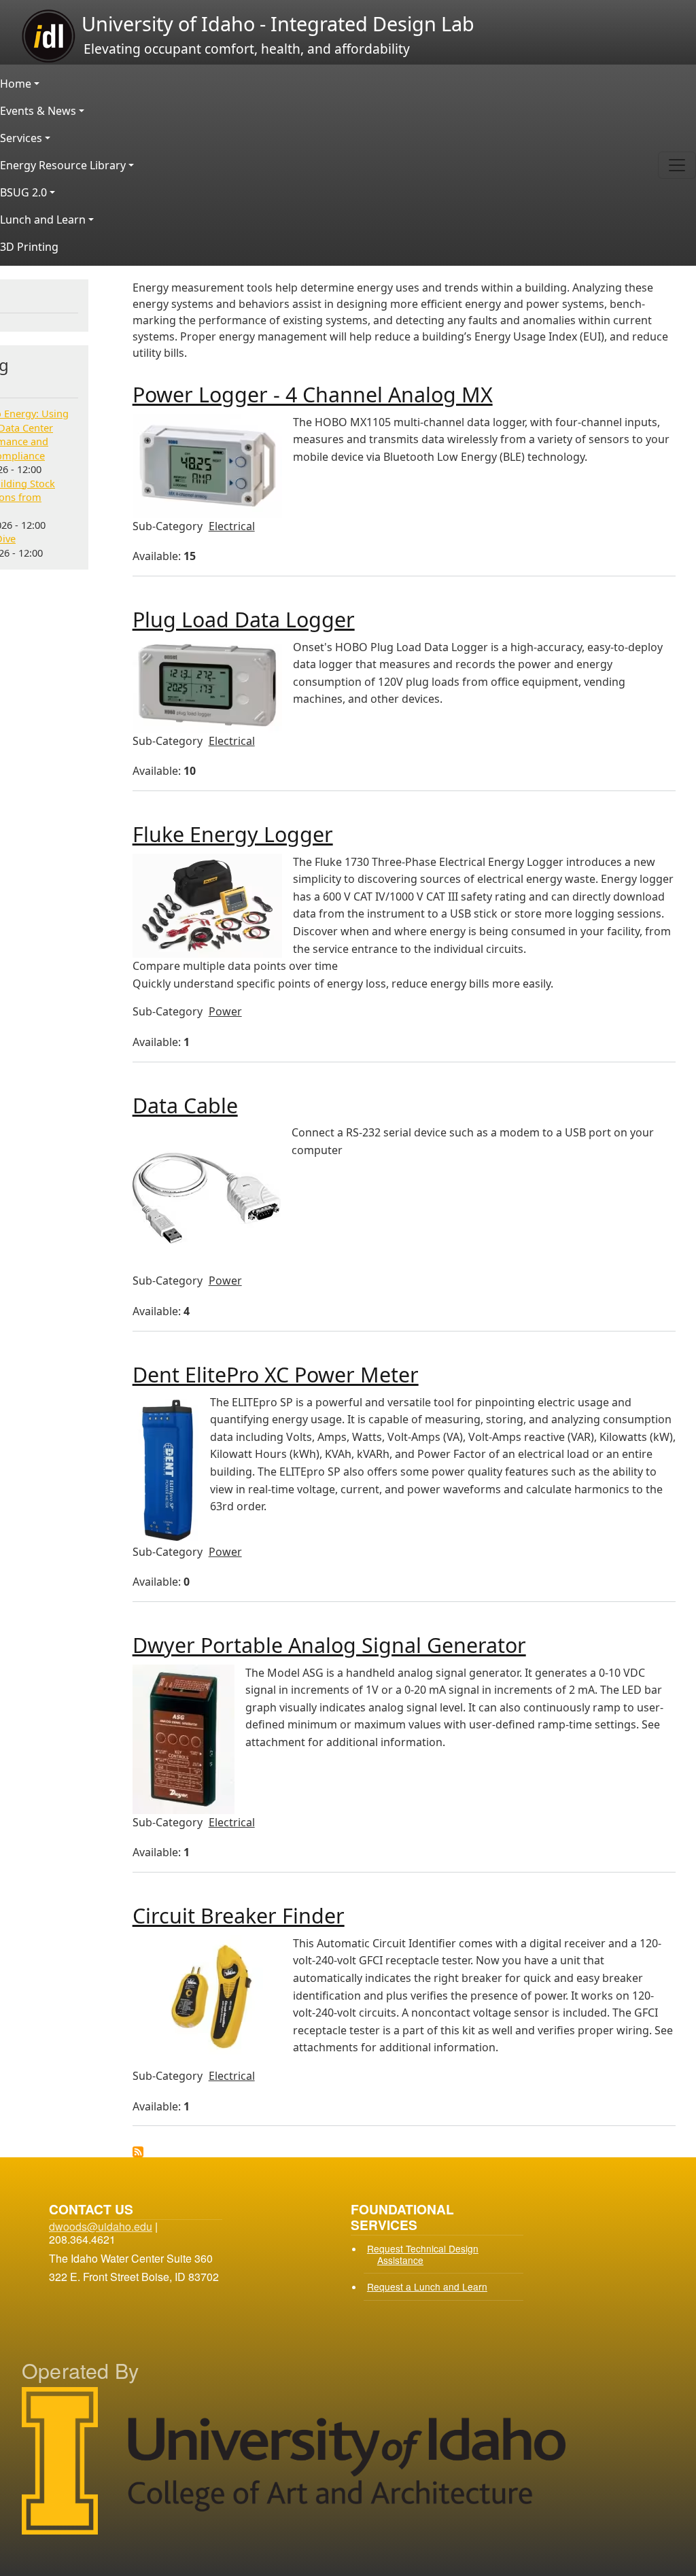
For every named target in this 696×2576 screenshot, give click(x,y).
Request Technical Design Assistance (423, 2254)
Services (21, 138)
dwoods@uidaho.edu (101, 2226)
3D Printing (29, 247)
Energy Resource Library (63, 165)
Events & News (38, 111)
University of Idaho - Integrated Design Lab (276, 23)
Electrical (232, 526)
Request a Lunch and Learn (427, 2286)
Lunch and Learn (43, 220)
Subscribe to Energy (138, 2152)
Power (225, 1011)
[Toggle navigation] (677, 165)
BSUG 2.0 (23, 192)
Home (16, 84)
